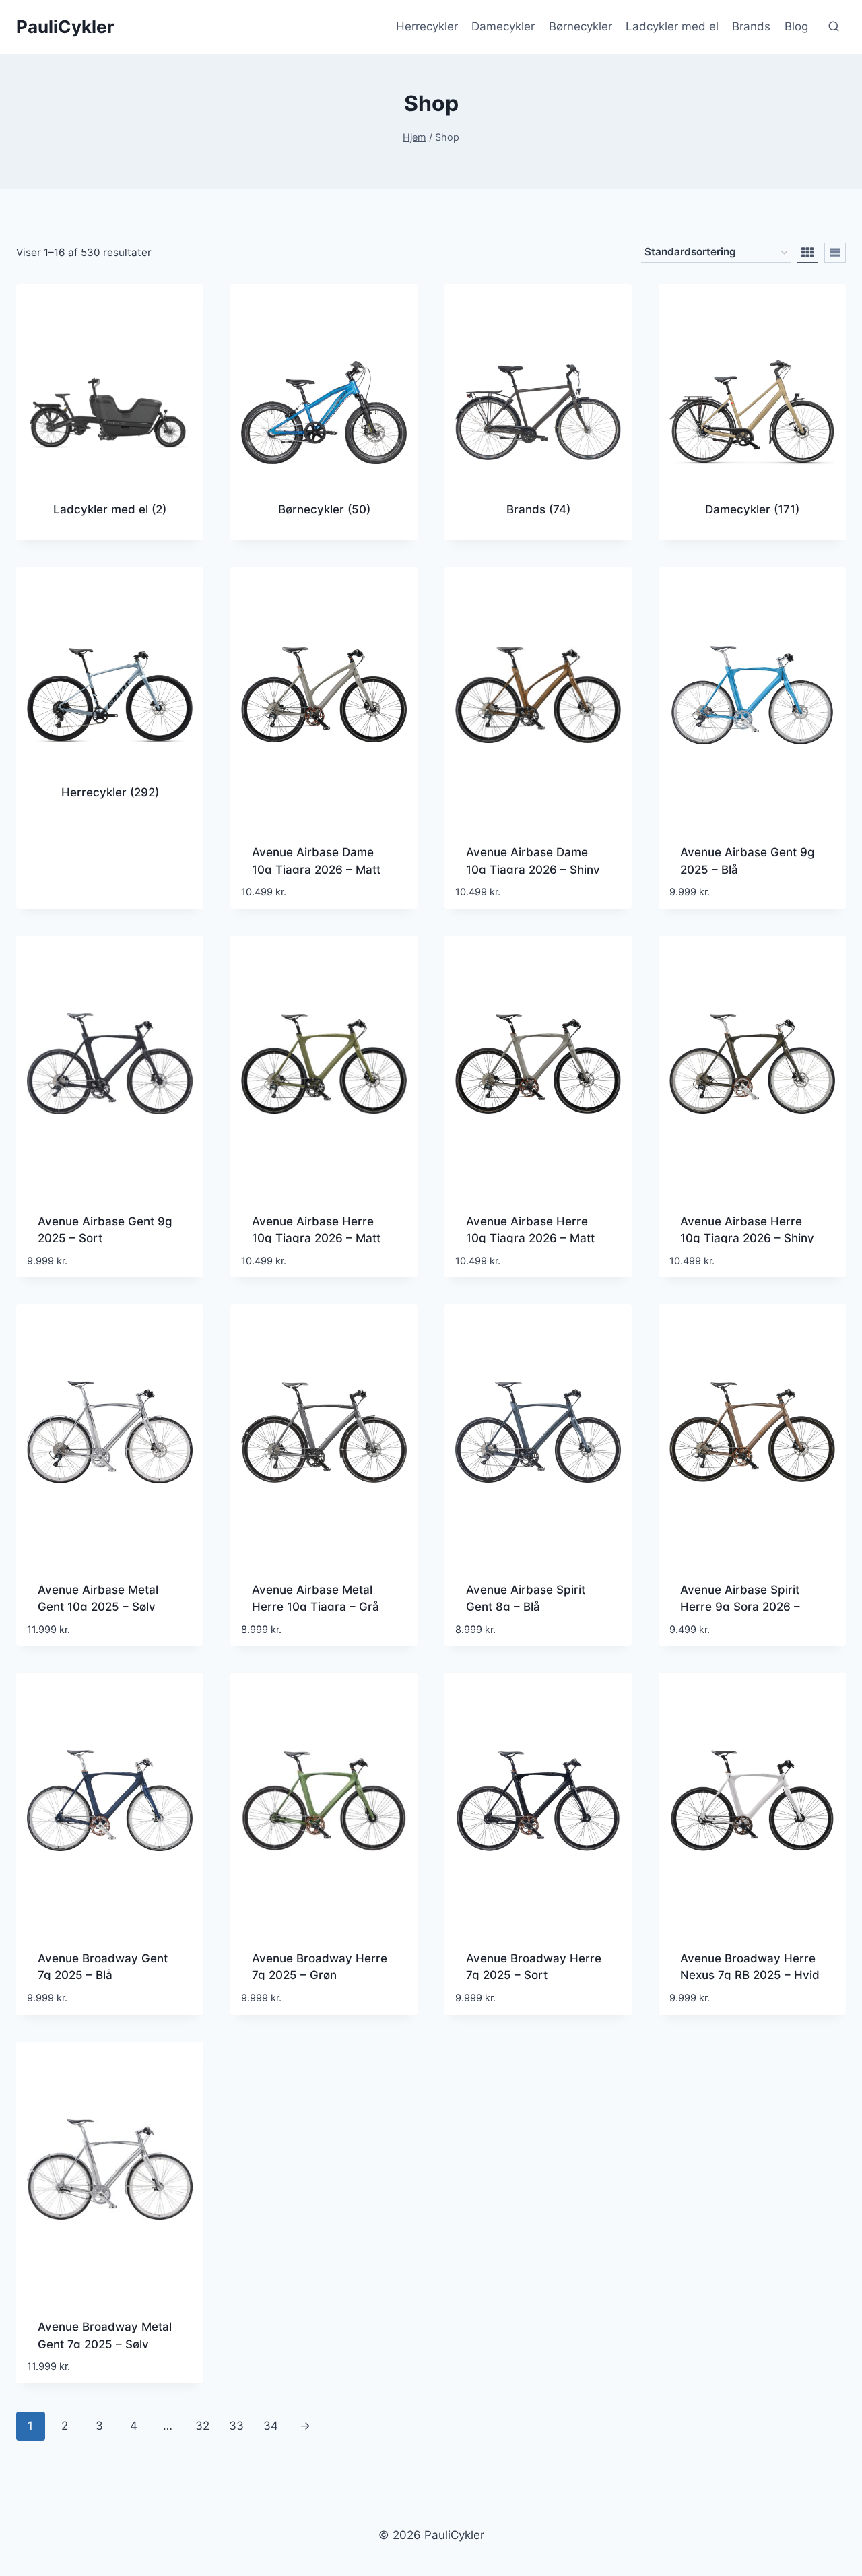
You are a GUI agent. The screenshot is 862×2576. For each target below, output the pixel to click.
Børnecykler (581, 26)
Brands (751, 26)
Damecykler (503, 26)
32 (202, 2426)
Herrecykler (427, 26)
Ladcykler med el (672, 26)
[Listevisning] (835, 253)
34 (271, 2426)
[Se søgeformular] (834, 27)
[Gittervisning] (807, 253)
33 (236, 2426)
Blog (796, 26)
